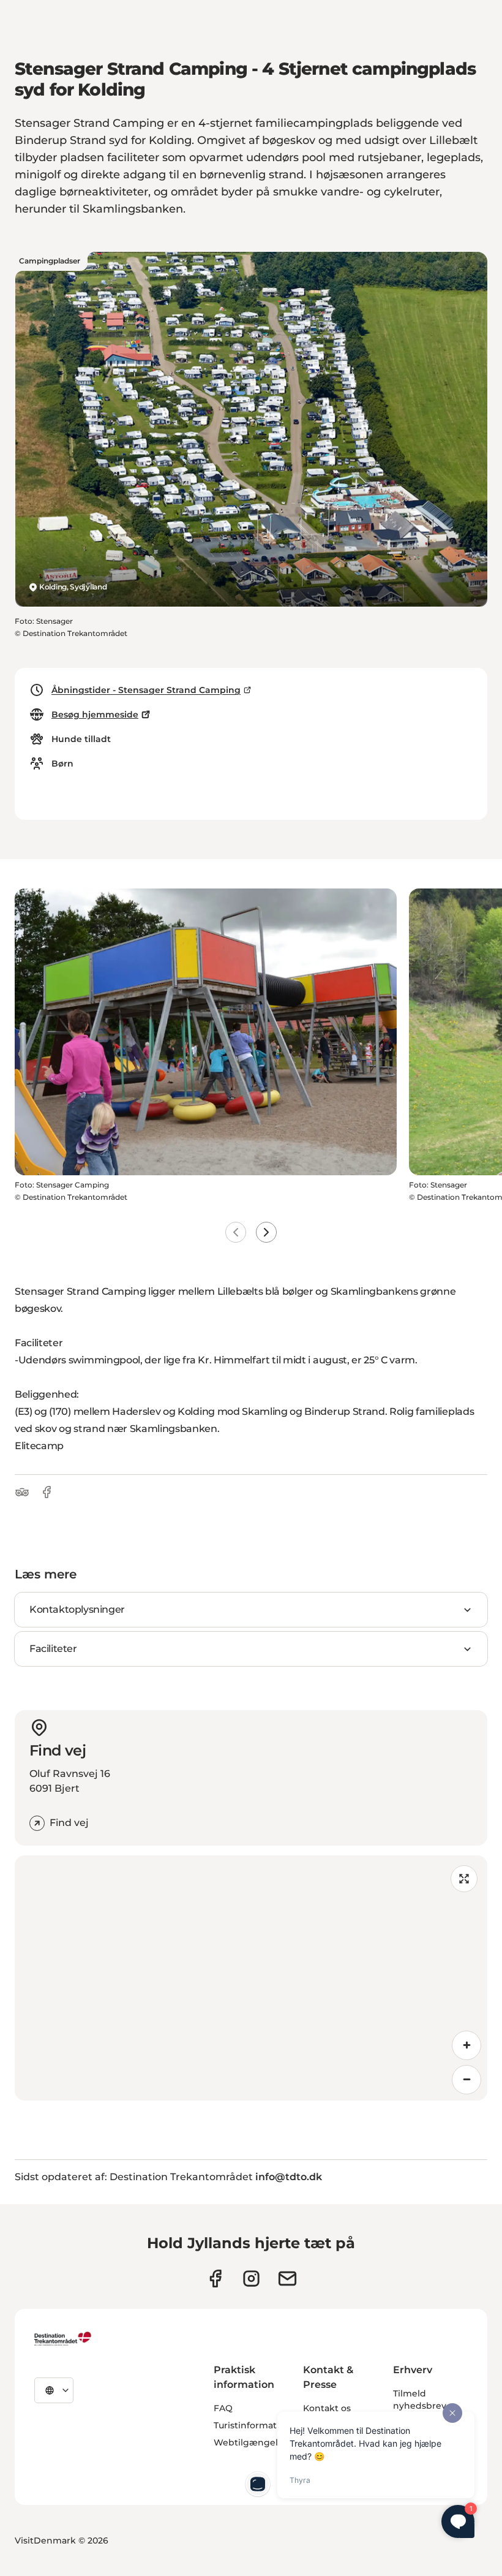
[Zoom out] (466, 2080)
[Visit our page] (251, 2279)
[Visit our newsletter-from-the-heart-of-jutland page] (287, 2279)
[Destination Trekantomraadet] (63, 2338)
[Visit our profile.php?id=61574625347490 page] (215, 2279)
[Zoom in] (466, 2045)
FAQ (223, 2408)
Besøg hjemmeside (95, 714)
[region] (251, 1978)
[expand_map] (464, 1879)
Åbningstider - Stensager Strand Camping (146, 690)
